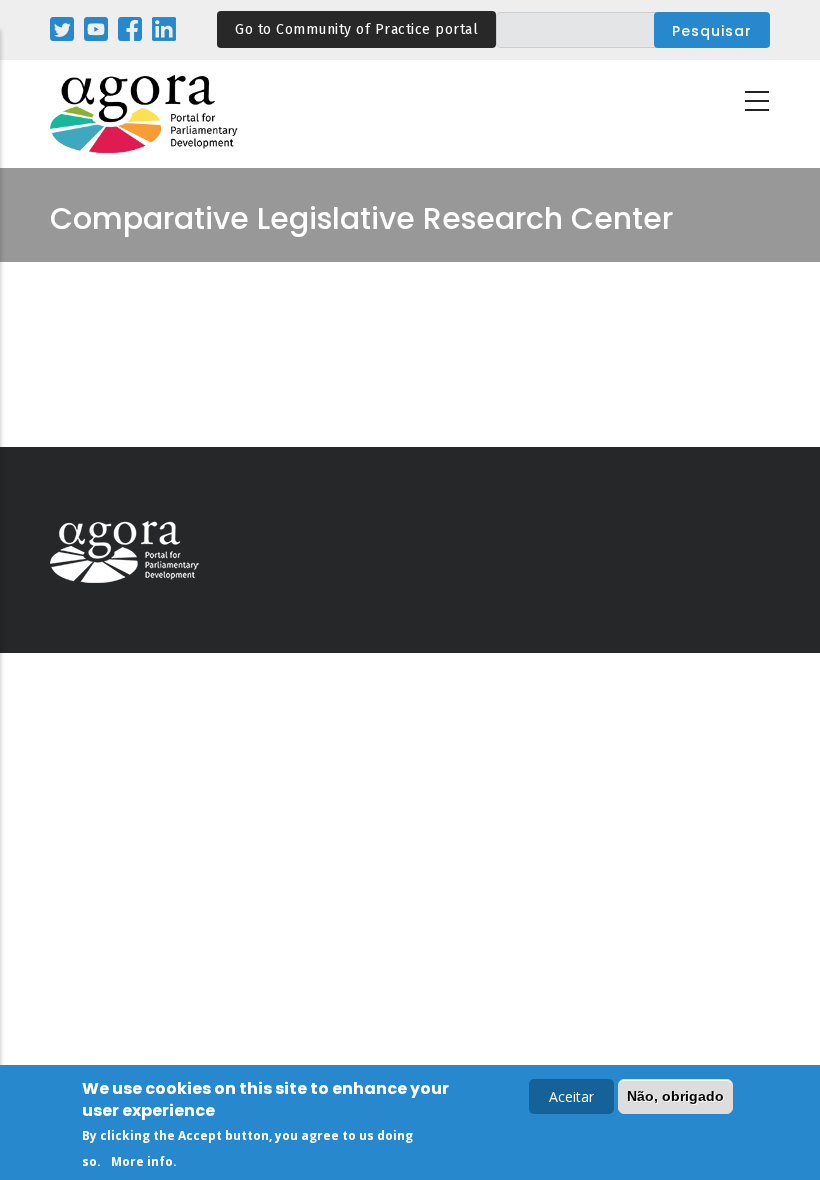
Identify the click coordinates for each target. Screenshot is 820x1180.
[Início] (145, 114)
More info (142, 1161)
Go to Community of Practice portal (356, 29)
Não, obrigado (675, 1096)
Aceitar (571, 1096)
